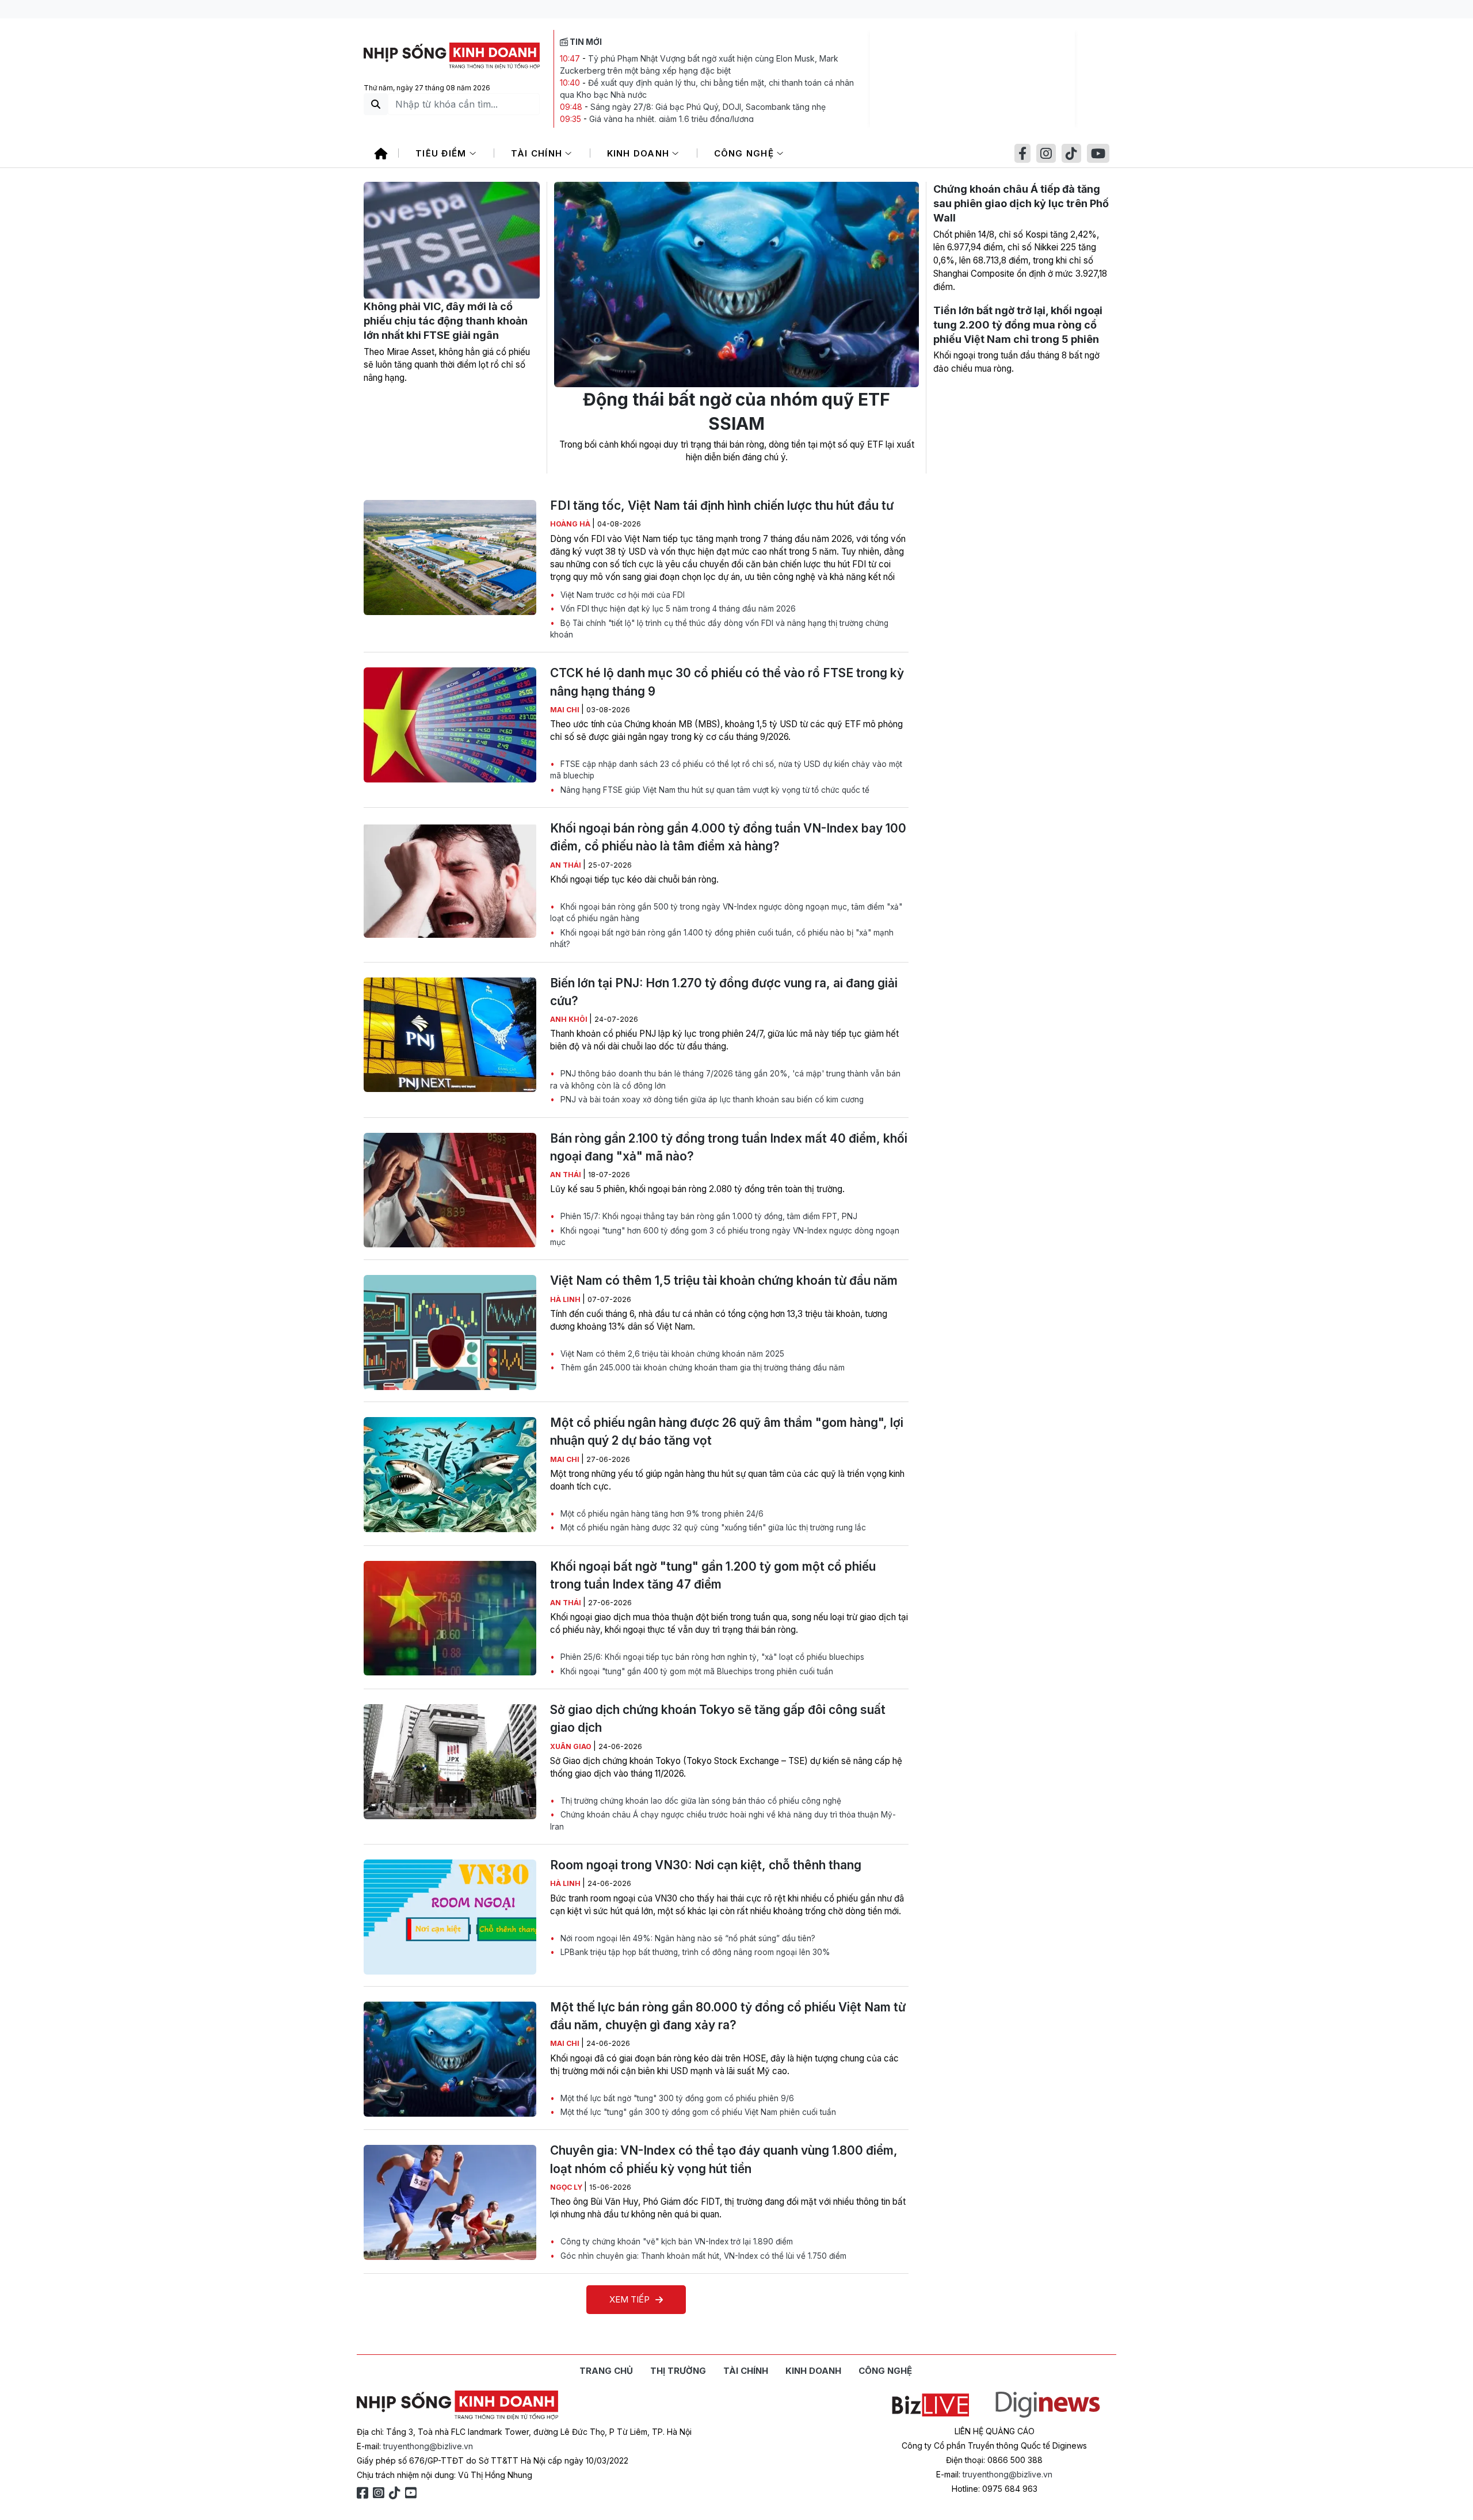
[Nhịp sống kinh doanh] (457, 2406)
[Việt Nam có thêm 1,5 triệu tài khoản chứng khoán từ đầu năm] (450, 1332)
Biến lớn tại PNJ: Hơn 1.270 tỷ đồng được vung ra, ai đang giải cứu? (724, 992)
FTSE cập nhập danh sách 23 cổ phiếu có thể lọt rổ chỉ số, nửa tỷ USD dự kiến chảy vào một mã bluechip (726, 770)
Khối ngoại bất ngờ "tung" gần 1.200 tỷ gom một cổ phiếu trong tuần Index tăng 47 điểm (713, 1575)
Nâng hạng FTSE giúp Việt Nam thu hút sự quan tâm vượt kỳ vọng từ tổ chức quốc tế (714, 790)
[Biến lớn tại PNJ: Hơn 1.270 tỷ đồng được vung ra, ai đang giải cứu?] (450, 1035)
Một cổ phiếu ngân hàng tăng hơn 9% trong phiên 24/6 (661, 1514)
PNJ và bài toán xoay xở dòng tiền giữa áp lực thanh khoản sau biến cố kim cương (711, 1099)
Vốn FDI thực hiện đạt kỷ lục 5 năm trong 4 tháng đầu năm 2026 (677, 609)
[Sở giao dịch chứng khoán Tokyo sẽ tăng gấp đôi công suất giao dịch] (450, 1762)
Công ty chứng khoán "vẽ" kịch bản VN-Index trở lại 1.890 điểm (676, 2242)
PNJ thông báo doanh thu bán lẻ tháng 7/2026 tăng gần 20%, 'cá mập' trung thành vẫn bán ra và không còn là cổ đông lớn (725, 1079)
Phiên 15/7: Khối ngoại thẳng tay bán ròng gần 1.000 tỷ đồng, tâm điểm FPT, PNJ (708, 1216)
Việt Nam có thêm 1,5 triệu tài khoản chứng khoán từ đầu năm (724, 1280)
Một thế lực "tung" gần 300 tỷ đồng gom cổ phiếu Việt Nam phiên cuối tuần (697, 2112)
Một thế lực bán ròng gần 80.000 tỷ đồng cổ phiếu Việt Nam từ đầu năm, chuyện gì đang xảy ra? (728, 2016)
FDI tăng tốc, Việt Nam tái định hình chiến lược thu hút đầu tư (722, 505)
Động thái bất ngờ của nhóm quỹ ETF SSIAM (736, 411)
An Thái (566, 865)
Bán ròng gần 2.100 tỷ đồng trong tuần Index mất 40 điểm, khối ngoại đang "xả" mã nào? (729, 1147)
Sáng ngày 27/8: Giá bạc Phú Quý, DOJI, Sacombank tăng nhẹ (708, 107)
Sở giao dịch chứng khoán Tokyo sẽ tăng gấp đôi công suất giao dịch (718, 1719)
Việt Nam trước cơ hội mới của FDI (621, 595)
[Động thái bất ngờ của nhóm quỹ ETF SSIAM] (736, 285)
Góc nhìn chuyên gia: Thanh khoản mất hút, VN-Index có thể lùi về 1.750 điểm (702, 2256)
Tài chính (538, 153)
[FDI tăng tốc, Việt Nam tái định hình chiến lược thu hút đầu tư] (450, 558)
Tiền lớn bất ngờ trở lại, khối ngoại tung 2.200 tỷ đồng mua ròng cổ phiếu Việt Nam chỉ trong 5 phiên (1018, 325)
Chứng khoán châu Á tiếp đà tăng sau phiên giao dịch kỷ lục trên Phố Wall (1021, 203)
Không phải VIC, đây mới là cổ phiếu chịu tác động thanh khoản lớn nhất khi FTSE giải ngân (446, 321)
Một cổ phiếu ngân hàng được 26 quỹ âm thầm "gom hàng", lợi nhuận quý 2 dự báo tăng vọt (727, 1431)
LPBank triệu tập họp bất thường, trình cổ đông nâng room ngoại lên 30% (694, 1952)
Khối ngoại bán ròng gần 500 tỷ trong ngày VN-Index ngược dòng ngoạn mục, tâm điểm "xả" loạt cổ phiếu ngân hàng (726, 912)
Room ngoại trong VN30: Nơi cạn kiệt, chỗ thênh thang (706, 1865)
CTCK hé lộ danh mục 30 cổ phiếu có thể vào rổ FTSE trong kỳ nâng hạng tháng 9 (727, 682)
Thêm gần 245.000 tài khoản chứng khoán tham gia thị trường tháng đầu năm (701, 1368)
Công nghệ (746, 153)
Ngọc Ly (567, 2187)
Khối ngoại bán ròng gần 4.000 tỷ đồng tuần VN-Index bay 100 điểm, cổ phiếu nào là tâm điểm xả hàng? (728, 837)
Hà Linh (566, 1299)
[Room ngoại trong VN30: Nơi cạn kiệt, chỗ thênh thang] (450, 1917)
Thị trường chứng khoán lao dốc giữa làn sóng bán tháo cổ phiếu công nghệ (700, 1801)
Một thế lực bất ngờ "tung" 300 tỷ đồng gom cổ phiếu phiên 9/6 (676, 2098)
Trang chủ (606, 2371)
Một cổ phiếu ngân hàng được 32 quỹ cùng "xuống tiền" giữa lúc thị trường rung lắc (712, 1528)
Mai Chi (566, 710)
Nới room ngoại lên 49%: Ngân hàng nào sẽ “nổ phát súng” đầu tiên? (687, 1938)
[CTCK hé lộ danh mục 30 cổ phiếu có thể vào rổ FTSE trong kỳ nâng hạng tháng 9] (450, 725)
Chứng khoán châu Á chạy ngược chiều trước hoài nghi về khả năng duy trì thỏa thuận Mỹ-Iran (723, 1820)
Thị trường (678, 2371)
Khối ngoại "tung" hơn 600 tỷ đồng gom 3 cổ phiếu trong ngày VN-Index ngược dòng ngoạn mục (725, 1236)
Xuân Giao (572, 1746)
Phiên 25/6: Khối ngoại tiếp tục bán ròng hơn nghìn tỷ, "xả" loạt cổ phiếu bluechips (711, 1657)
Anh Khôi (570, 1019)
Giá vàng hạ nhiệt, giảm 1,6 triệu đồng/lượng (671, 119)
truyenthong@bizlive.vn (428, 2446)
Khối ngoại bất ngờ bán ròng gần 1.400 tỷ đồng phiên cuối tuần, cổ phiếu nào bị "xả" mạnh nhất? (722, 938)
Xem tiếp (629, 2299)
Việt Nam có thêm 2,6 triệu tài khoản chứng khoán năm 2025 (671, 1354)
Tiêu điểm (442, 153)
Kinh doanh (640, 153)
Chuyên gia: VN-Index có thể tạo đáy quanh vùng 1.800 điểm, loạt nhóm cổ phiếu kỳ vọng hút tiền (724, 2159)
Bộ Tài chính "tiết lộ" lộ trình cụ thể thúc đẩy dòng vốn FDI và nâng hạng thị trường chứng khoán (719, 629)
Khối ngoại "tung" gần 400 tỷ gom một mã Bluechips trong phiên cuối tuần (696, 1671)
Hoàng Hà (571, 524)
